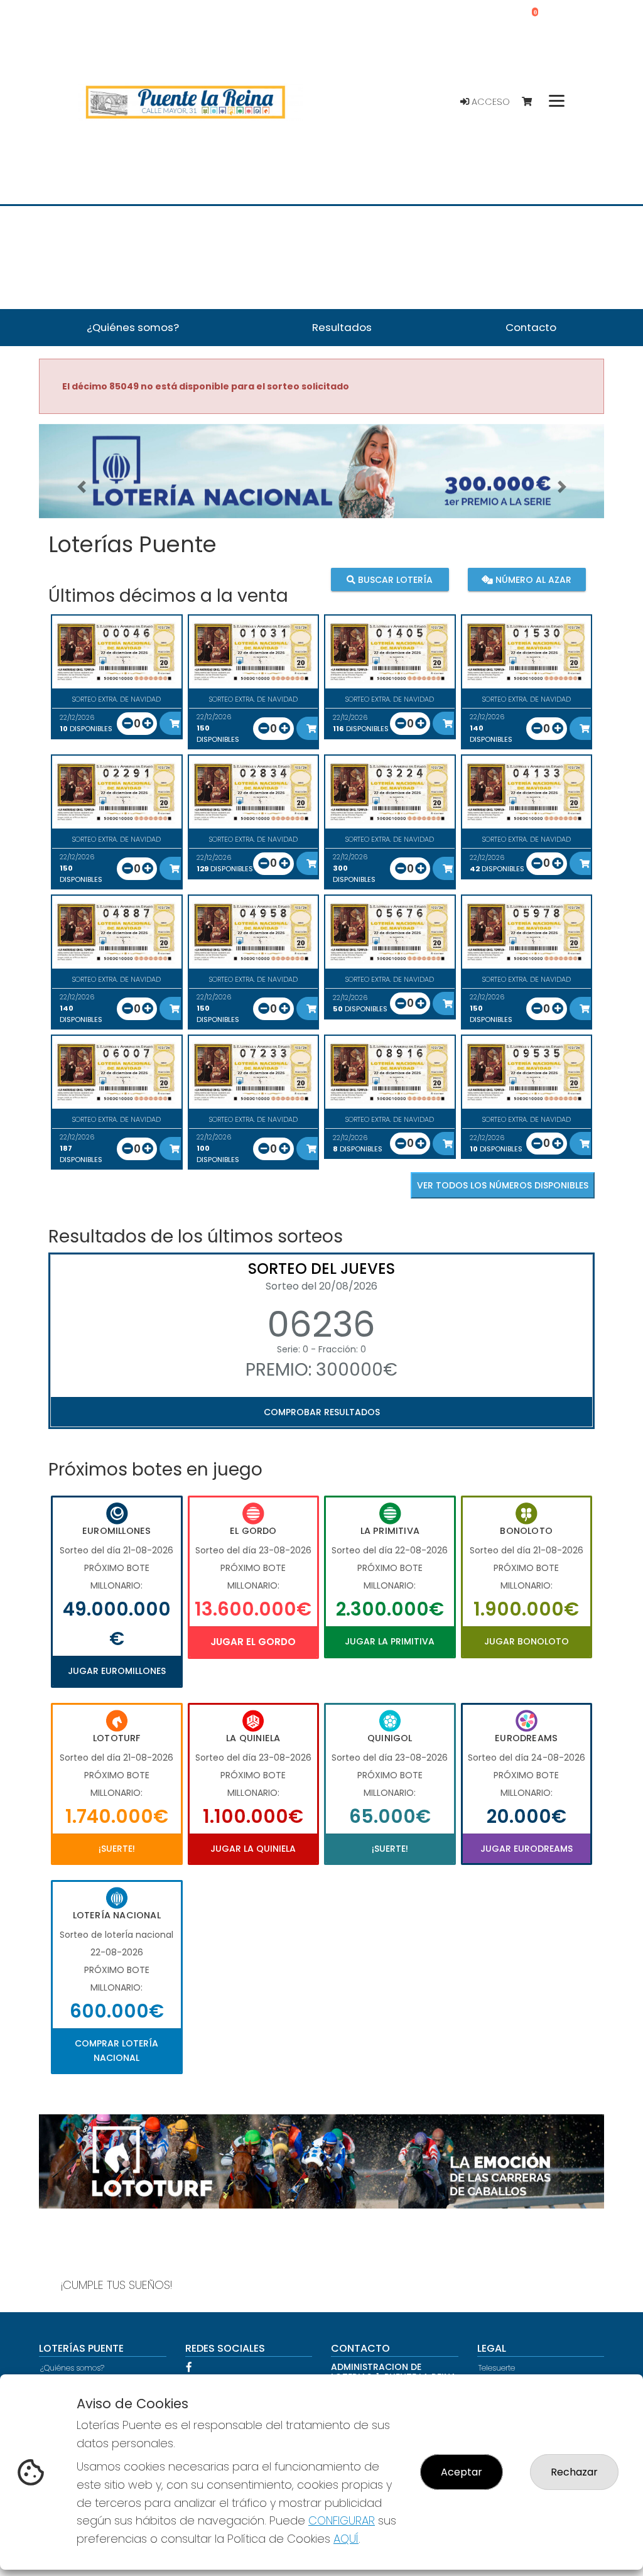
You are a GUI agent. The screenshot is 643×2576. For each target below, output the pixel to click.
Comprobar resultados (322, 1412)
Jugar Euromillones (117, 1671)
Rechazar (574, 2472)
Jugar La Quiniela (253, 1849)
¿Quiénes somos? (72, 2368)
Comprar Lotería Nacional (116, 2050)
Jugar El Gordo (253, 1642)
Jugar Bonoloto (527, 1641)
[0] (533, 102)
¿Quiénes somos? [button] (133, 327)
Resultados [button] (342, 327)
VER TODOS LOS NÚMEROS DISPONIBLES (503, 1185)
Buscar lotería (394, 580)
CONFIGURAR (342, 2520)
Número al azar (532, 580)
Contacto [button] (531, 327)
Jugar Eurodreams (527, 1849)
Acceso (489, 102)
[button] (81, 487)
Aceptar (462, 2472)
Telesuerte (497, 2368)
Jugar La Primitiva (390, 1641)
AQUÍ (346, 2539)
